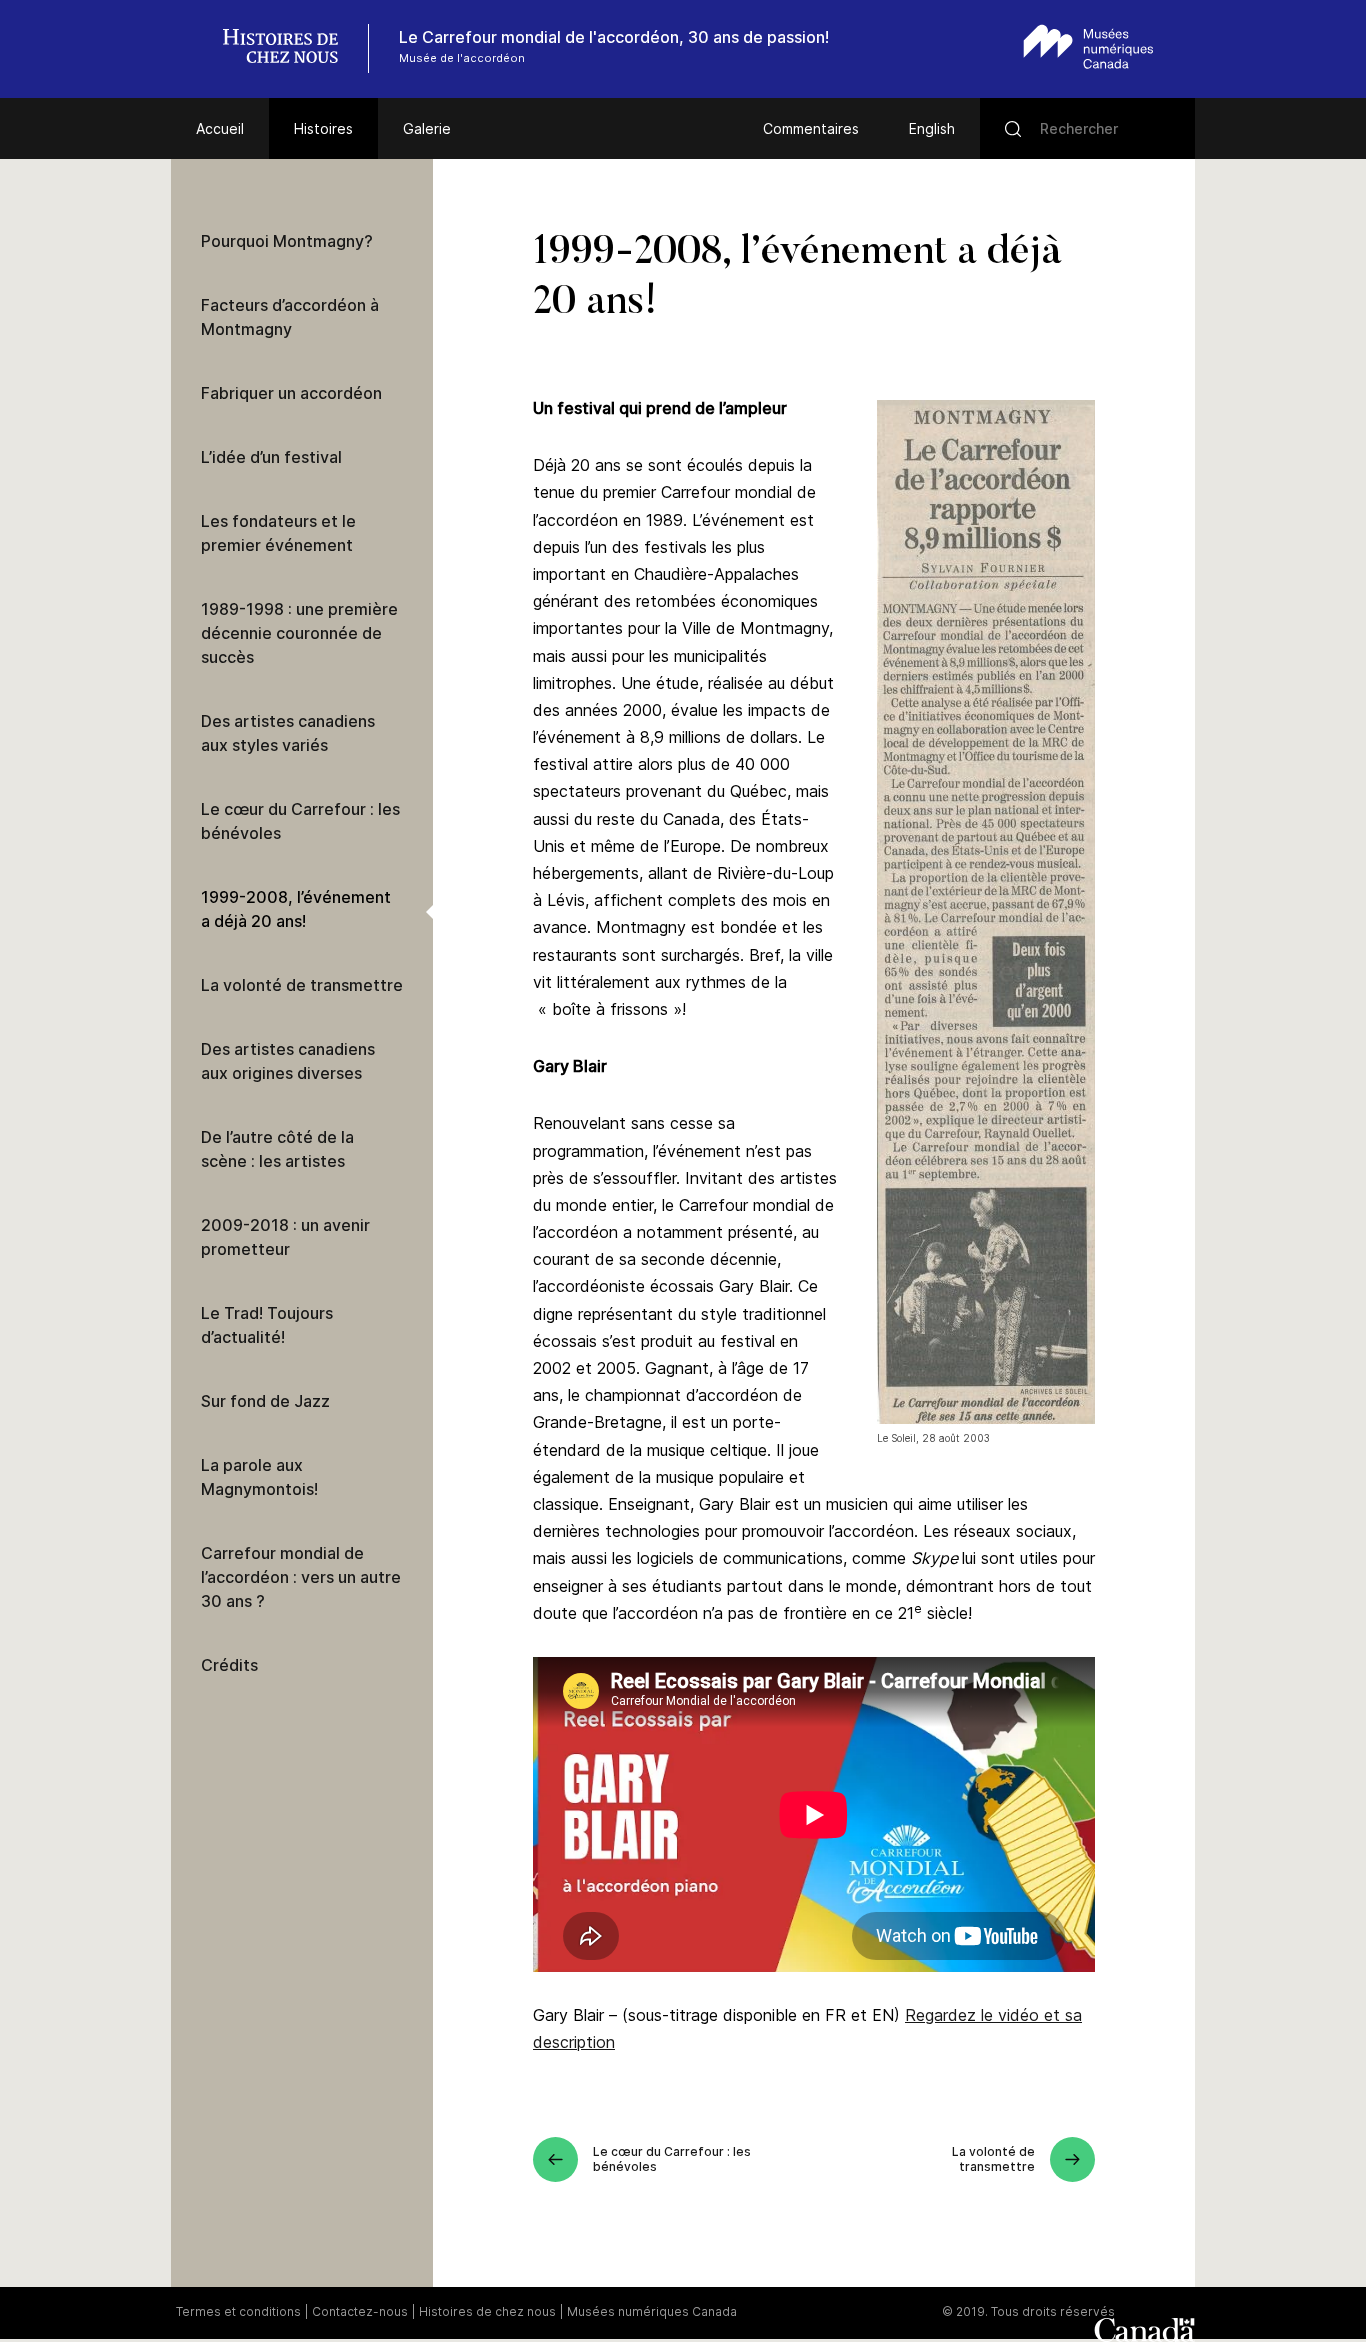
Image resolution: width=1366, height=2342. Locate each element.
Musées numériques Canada (652, 2311)
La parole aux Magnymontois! (259, 1477)
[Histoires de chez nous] (291, 48)
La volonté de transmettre (302, 985)
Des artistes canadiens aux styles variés (288, 733)
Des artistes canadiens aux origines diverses (288, 1061)
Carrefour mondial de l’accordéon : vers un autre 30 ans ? (301, 1577)
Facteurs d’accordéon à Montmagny (290, 317)
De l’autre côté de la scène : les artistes (277, 1149)
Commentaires (811, 128)
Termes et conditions (238, 2311)
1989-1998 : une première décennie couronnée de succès (299, 633)
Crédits (229, 1665)
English (932, 128)
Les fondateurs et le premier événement (278, 533)
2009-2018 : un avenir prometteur (285, 1237)
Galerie (427, 128)
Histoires (323, 128)
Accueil (220, 128)
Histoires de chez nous (487, 2311)
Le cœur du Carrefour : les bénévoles (300, 821)
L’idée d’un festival (271, 457)
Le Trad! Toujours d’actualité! (267, 1325)
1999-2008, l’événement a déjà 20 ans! (296, 909)
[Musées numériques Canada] (1088, 46)
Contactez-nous (360, 2311)
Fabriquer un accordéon (291, 393)
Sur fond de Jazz (265, 1401)
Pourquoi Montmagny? (287, 241)
